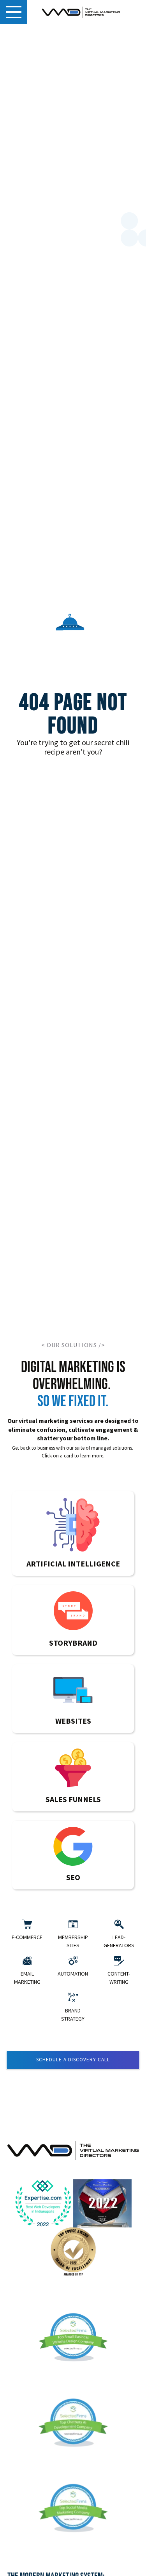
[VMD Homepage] (81, 12)
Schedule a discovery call (73, 2060)
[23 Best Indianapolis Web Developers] (44, 2204)
